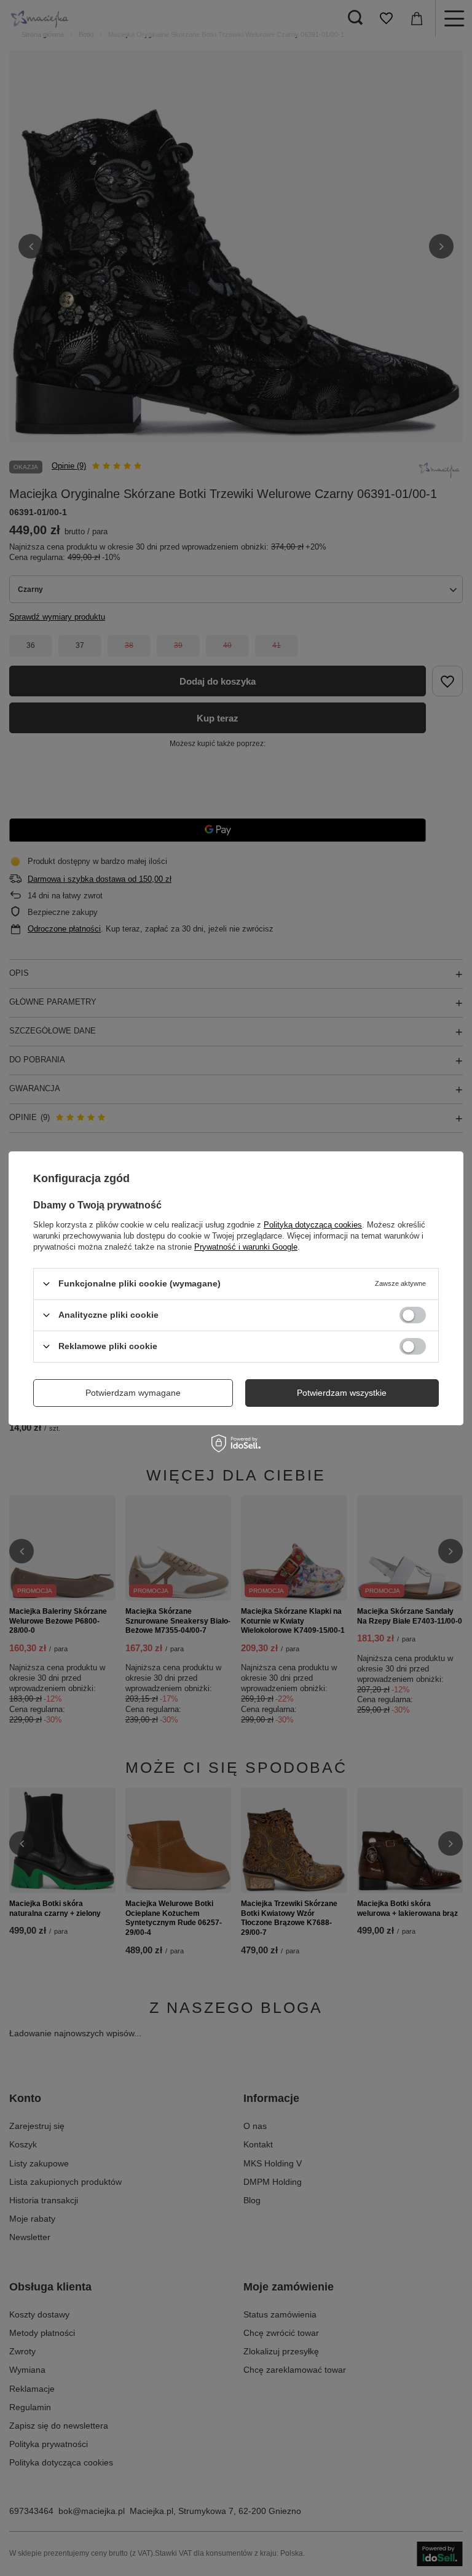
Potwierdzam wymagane (133, 1393)
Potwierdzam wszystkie (342, 1393)
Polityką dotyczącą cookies (313, 1224)
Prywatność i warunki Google (246, 1246)
